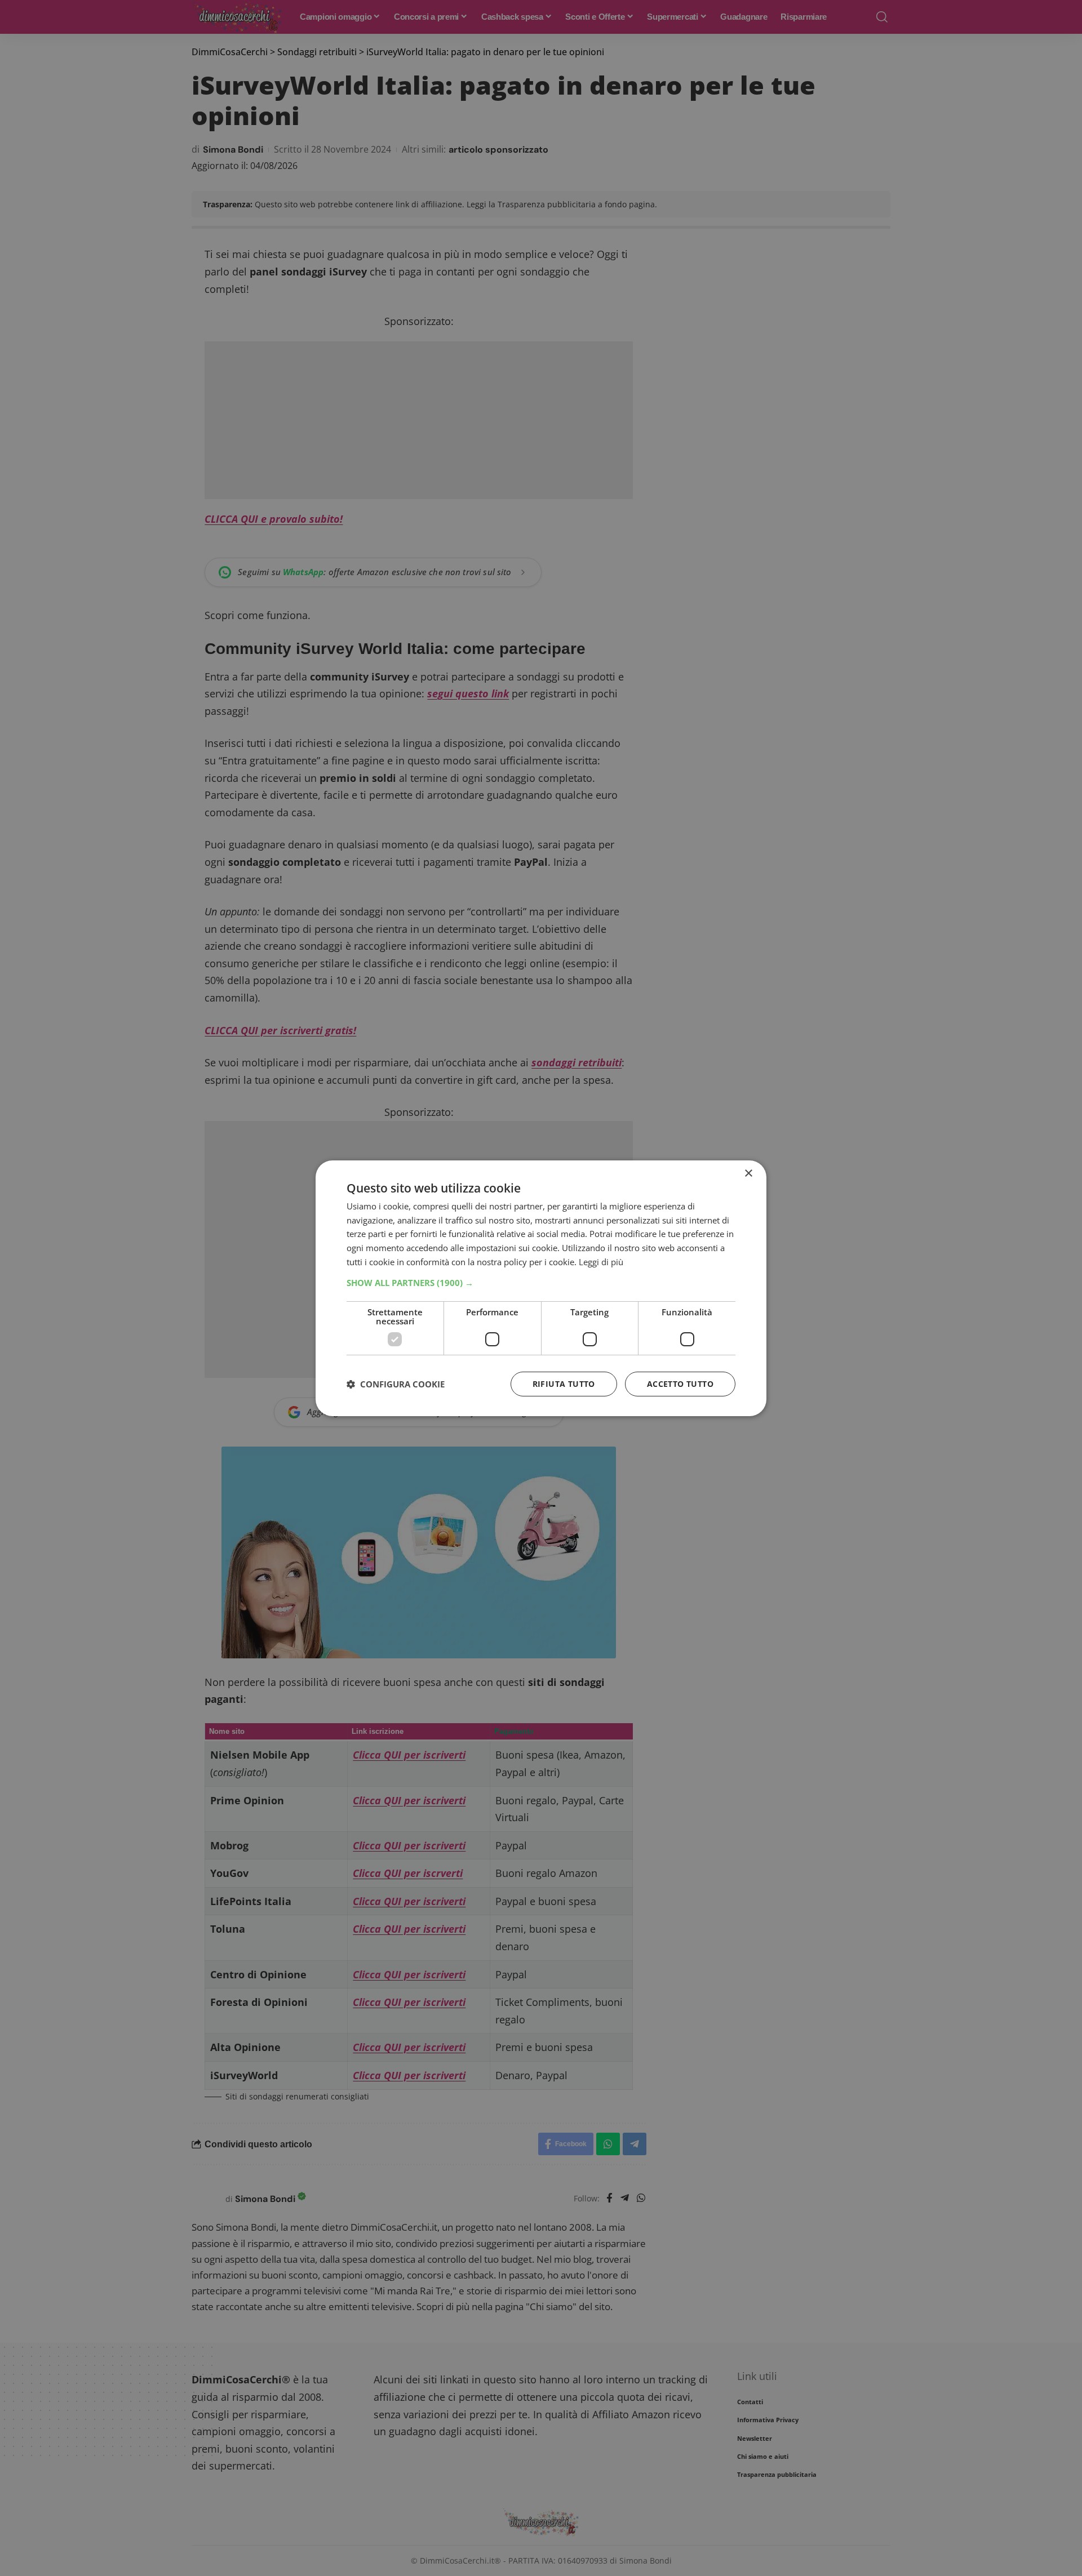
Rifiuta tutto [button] (564, 1384)
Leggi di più (601, 1262)
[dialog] (541, 1288)
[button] (541, 1283)
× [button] (748, 1173)
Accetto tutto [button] (680, 1384)
